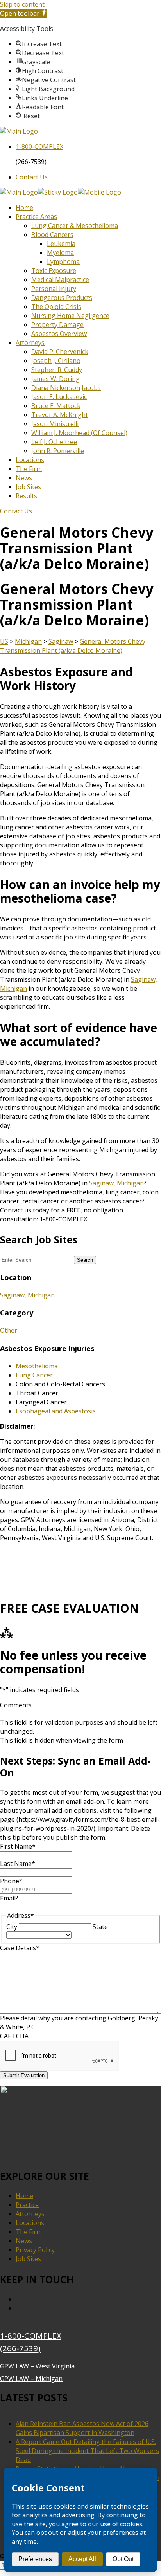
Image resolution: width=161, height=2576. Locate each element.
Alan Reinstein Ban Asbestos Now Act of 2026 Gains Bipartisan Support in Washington (82, 2428)
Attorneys (30, 343)
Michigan (28, 641)
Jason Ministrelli (55, 424)
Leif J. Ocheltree (54, 442)
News (24, 478)
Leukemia (61, 244)
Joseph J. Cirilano (56, 361)
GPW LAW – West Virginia (37, 2366)
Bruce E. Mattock (56, 406)
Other (9, 1330)
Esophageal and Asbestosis (56, 1411)
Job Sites (28, 487)
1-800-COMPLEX (31, 2336)
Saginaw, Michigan (116, 1183)
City (12, 1927)
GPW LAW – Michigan (31, 2379)
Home (24, 208)
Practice (27, 2205)
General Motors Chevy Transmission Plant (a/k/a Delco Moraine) (73, 646)
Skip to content (22, 4)
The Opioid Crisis (56, 307)
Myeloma (60, 253)
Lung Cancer (34, 1375)
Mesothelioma (37, 1366)
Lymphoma (63, 262)
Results (26, 496)
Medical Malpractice (60, 280)
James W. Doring (55, 379)
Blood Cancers (52, 235)
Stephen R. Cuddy (57, 370)
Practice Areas (36, 217)
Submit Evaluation (24, 2075)
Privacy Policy (35, 2250)
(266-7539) (20, 2348)
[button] (24, 13)
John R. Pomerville (58, 451)
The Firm (29, 469)
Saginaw (61, 641)
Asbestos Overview (59, 334)
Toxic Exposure (54, 271)
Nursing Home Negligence (70, 316)
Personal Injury (54, 289)
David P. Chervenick (60, 352)
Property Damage (57, 325)
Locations (30, 460)
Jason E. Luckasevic (59, 397)
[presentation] (59, 2056)
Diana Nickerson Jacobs (66, 388)
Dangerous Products (62, 298)
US (4, 641)
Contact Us (32, 177)
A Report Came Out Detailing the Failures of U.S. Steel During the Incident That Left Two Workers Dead (87, 2451)
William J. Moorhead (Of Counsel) (79, 433)
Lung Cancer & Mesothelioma (75, 226)
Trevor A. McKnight (60, 415)
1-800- (39, 146)
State (100, 1927)
